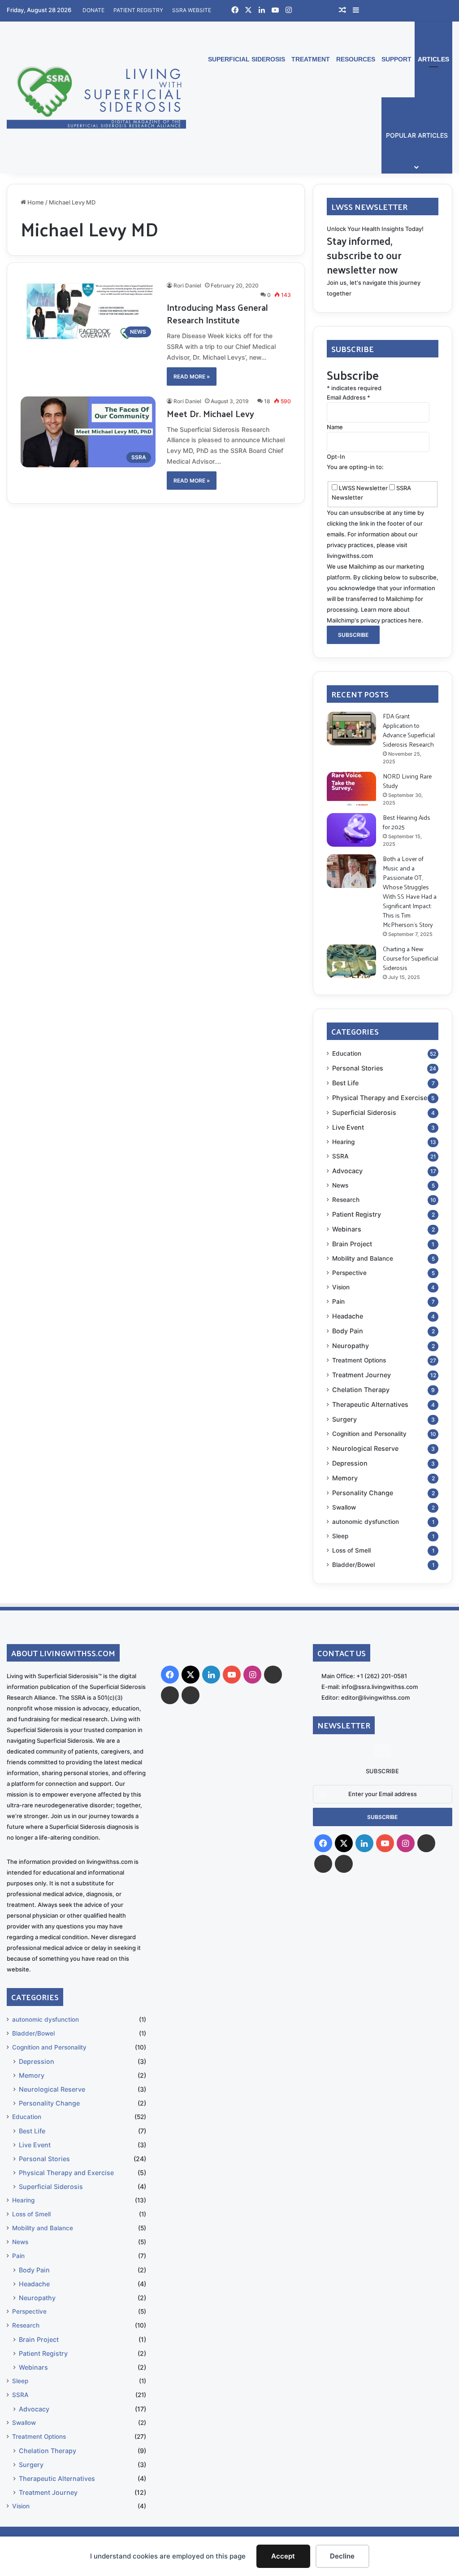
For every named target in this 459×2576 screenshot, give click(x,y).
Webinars (347, 1229)
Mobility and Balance (363, 1258)
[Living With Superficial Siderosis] (96, 97)
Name (335, 427)
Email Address (349, 397)
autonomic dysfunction (366, 1522)
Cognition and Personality (369, 1434)
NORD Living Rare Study (407, 781)
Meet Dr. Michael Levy (210, 413)
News (340, 1185)
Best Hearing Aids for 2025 (407, 822)
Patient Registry (357, 1214)
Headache (348, 1316)
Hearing (343, 1142)
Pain (338, 1301)
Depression (350, 1463)
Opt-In (336, 457)
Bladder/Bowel (353, 1565)
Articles (433, 59)
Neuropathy (351, 1346)
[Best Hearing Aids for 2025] (351, 830)
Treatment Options (359, 1360)
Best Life (345, 1083)
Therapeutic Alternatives (370, 1404)
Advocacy (347, 1171)
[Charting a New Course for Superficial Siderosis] (351, 961)
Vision (341, 1287)
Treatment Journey (362, 1375)
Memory (345, 1478)
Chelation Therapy (361, 1390)
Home (35, 202)
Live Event (348, 1127)
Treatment (311, 59)
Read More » (192, 376)
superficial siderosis (247, 59)
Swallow (344, 1507)
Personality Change (363, 1493)
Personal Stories (358, 1068)
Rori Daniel (187, 285)
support (396, 59)
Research (346, 1200)
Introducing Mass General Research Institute (217, 313)
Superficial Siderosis (364, 1112)
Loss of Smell (351, 1550)
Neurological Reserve (365, 1448)
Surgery (344, 1419)
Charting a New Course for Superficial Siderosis (411, 958)
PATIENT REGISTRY (138, 10)
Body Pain (348, 1331)
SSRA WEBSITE (192, 10)
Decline (342, 2556)
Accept (283, 2556)
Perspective (349, 1273)
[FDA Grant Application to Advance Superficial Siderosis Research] (351, 729)
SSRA (340, 1156)
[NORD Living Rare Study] (351, 789)
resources (356, 59)
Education (347, 1053)
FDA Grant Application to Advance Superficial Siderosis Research (409, 730)
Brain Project (352, 1244)
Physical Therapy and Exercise (380, 1098)
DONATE (93, 10)
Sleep (340, 1536)
